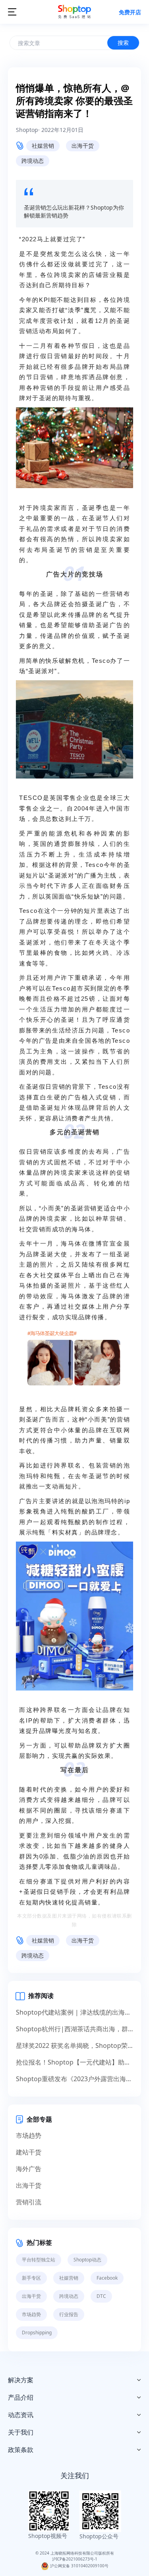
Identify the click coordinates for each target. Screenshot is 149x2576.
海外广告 (29, 2169)
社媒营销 (43, 146)
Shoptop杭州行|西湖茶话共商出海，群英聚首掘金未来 (74, 2029)
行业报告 (69, 2314)
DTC (101, 2296)
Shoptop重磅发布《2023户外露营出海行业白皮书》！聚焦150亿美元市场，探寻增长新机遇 (74, 2079)
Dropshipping (37, 2333)
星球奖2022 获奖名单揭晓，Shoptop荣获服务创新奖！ (74, 2046)
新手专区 (31, 2278)
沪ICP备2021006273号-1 (75, 2559)
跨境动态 (33, 161)
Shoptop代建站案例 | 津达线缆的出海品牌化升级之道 (74, 2012)
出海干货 (83, 146)
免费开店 (130, 12)
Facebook (107, 2278)
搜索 (123, 43)
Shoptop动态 (87, 2260)
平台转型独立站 (39, 2260)
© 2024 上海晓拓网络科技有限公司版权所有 (75, 2553)
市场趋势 (29, 2135)
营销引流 (29, 2202)
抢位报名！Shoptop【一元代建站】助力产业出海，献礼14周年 (74, 2062)
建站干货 (29, 2152)
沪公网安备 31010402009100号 (79, 2566)
